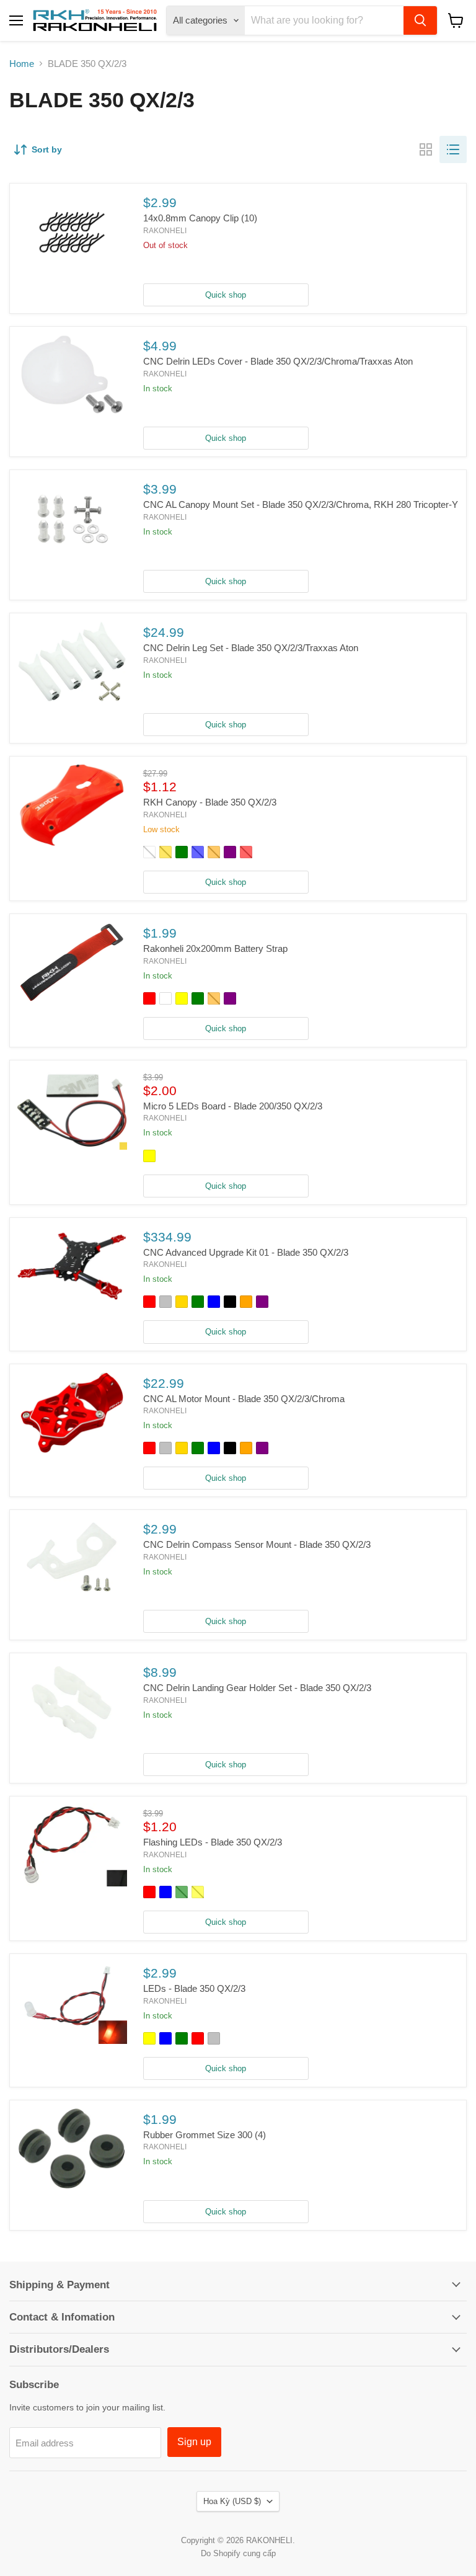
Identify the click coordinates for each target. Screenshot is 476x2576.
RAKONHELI (165, 231)
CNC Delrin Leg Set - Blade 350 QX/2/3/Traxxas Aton (251, 648)
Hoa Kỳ (232, 2501)
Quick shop (226, 295)
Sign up (194, 2442)
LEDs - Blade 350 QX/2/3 (194, 1988)
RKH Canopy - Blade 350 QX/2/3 (210, 802)
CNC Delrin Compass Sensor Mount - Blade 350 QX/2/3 (257, 1544)
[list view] (453, 149)
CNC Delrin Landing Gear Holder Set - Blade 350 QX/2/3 (257, 1688)
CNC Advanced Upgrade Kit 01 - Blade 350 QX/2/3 (246, 1252)
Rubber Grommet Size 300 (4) (205, 2135)
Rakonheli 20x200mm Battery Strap (215, 948)
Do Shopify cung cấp (238, 2553)
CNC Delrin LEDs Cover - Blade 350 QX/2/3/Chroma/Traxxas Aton (278, 361)
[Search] (420, 20)
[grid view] (426, 149)
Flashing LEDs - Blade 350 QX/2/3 (213, 1842)
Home (22, 64)
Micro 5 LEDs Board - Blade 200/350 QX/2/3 (233, 1106)
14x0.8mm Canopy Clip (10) (200, 218)
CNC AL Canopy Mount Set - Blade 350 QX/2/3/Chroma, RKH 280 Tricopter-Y (301, 504)
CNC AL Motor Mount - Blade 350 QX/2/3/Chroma (244, 1399)
